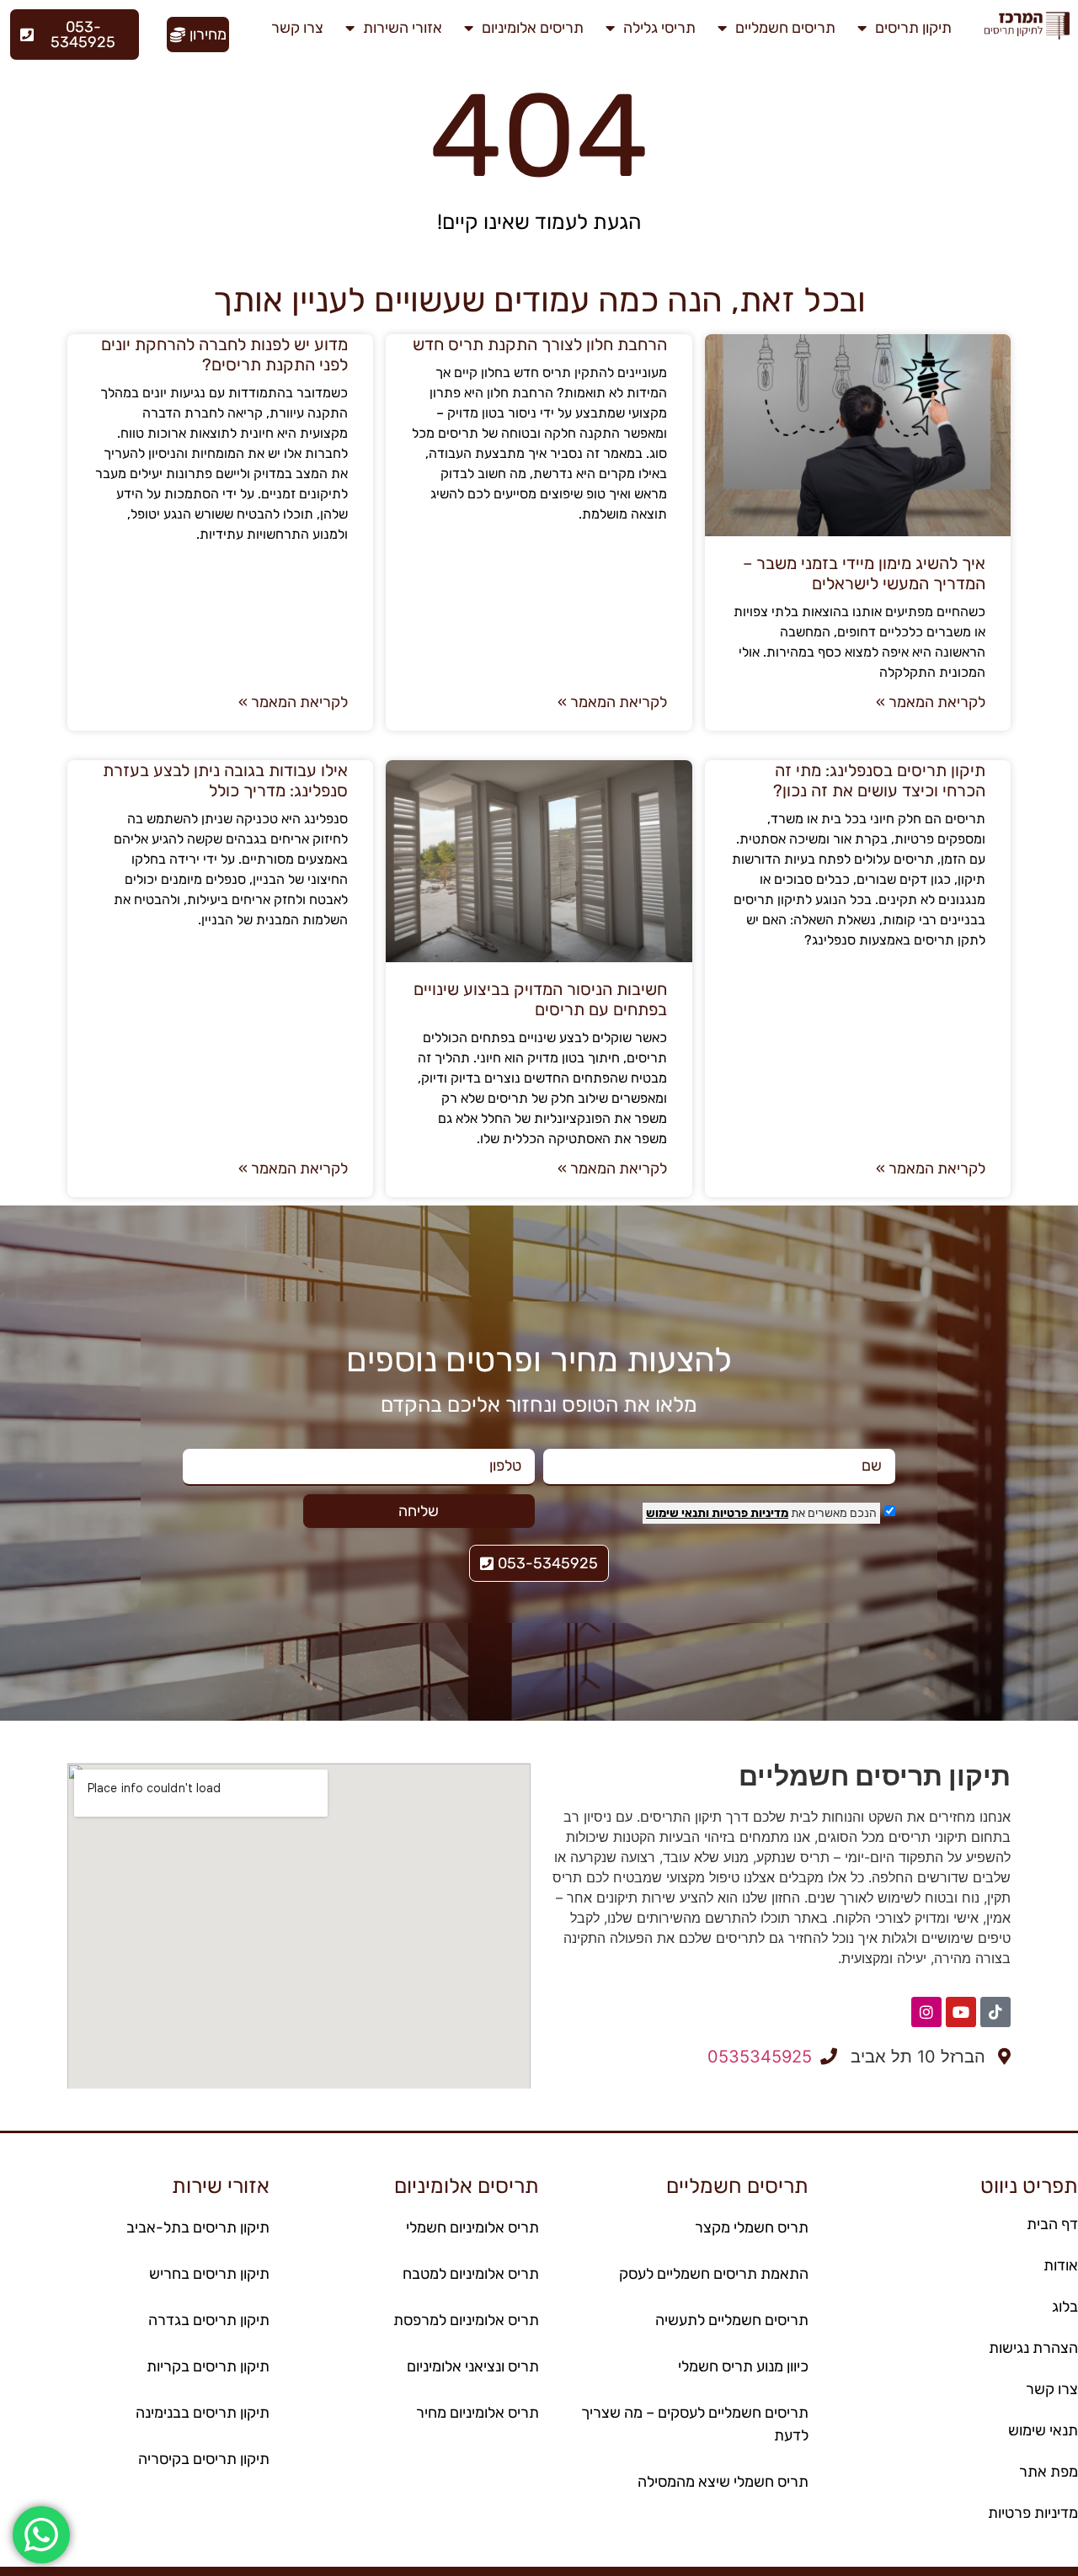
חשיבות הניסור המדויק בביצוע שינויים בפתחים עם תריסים (540, 999)
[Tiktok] (995, 2012)
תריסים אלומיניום (533, 28)
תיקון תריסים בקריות (208, 2366)
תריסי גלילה (659, 28)
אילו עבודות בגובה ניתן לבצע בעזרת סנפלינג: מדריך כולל (225, 780)
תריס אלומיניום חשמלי (472, 2227)
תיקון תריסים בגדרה (209, 2320)
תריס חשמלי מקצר (752, 2227)
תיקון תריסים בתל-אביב (198, 2227)
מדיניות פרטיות (749, 1513)
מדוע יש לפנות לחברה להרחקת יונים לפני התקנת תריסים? (224, 354)
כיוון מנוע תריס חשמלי (743, 2366)
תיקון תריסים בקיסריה (204, 2459)
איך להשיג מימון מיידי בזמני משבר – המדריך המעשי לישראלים (864, 573)
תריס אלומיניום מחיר (478, 2413)
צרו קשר (297, 28)
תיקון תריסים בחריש (209, 2274)
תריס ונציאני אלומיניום (473, 2366)
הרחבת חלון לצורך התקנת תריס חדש (540, 344)
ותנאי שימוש (678, 1513)
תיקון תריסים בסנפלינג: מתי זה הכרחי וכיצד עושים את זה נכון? (879, 780)
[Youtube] (961, 2012)
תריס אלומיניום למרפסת (466, 2320)
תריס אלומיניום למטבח (471, 2274)
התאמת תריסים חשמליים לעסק (714, 2274)
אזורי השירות (403, 28)
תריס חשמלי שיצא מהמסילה (723, 2482)
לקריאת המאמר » (931, 702)
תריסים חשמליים (785, 28)
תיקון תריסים (913, 28)
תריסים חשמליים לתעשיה (732, 2320)
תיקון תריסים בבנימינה (203, 2413)
